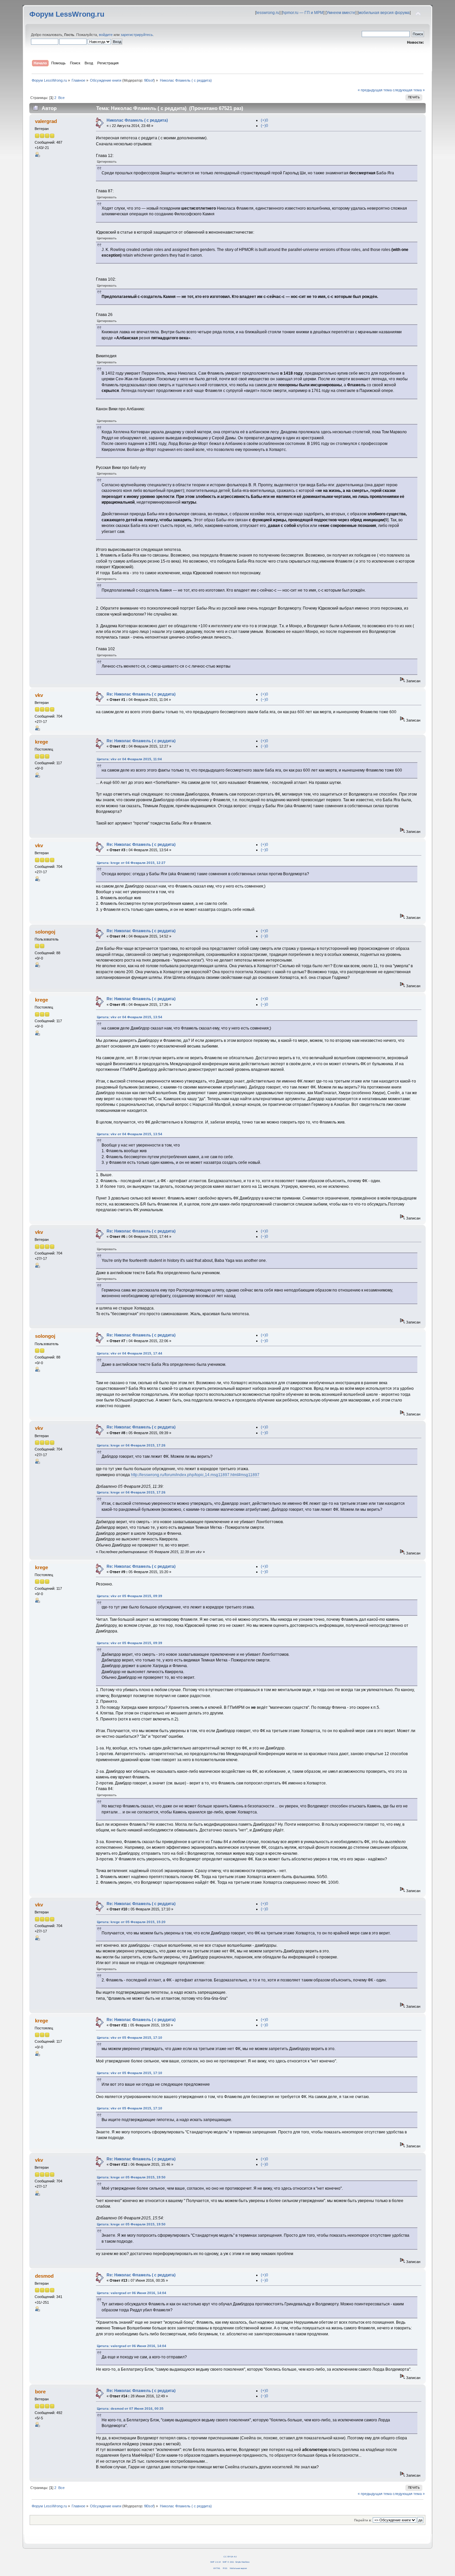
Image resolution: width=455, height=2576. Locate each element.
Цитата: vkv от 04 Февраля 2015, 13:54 (130, 1017)
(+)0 (264, 120)
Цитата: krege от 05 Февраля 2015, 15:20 (131, 1922)
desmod (44, 2276)
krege (41, 742)
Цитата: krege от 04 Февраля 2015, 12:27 (131, 863)
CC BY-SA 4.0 (230, 2557)
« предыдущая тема (375, 90)
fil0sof (149, 80)
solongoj (45, 932)
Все (61, 98)
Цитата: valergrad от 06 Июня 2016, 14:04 (132, 2293)
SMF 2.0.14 (215, 2562)
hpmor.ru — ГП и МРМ (303, 13)
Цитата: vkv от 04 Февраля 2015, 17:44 (130, 1353)
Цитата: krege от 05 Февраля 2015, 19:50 (131, 2177)
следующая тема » (409, 90)
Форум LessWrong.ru (67, 14)
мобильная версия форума (384, 13)
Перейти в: (363, 2520)
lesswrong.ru (268, 13)
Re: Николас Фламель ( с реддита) (141, 694)
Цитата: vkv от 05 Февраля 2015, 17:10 (130, 2038)
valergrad (46, 121)
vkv (39, 695)
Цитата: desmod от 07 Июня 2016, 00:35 (130, 2409)
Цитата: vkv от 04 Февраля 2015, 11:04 (129, 759)
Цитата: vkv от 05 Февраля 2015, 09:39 (130, 1596)
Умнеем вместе (341, 13)
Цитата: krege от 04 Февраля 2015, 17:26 (131, 1445)
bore (40, 2392)
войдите (106, 35)
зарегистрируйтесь (137, 35)
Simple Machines (242, 2562)
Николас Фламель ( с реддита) (137, 120)
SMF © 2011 (228, 2562)
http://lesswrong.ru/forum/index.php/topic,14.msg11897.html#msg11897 (195, 1475)
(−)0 (264, 126)
